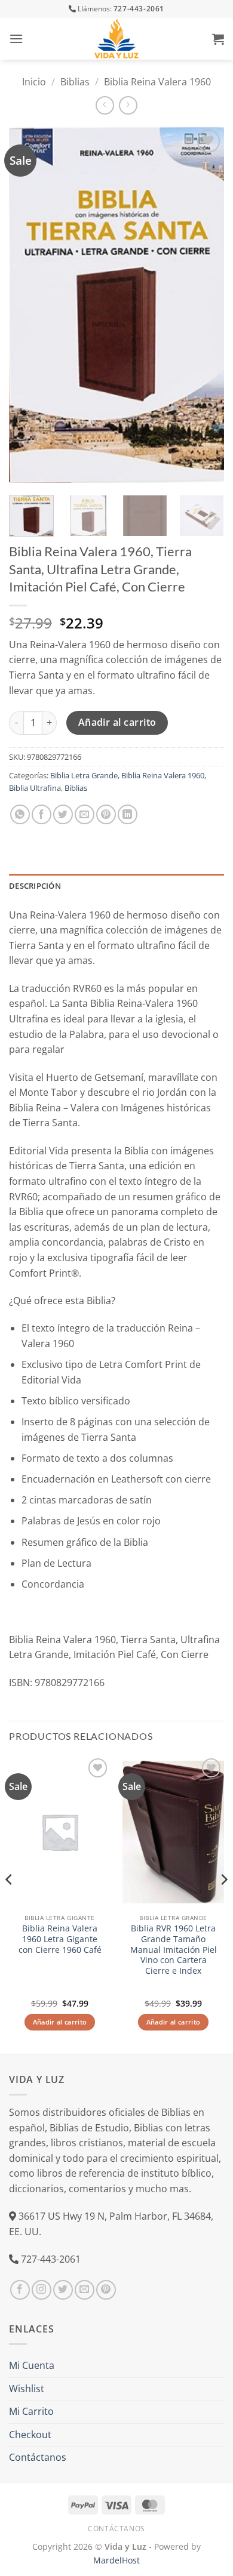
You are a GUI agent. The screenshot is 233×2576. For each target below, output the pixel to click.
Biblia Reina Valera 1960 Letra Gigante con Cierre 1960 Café (60, 1939)
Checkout (30, 2435)
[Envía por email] (85, 814)
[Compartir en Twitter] (63, 814)
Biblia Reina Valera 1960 (157, 82)
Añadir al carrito (117, 722)
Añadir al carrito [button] (60, 2022)
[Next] (205, 305)
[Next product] (105, 105)
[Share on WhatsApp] (20, 814)
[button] (16, 38)
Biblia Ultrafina (35, 788)
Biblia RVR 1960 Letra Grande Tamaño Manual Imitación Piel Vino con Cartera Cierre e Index (174, 1949)
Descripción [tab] (35, 886)
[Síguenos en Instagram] (42, 2290)
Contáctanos (38, 2457)
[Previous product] (128, 105)
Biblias (75, 82)
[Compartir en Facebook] (42, 814)
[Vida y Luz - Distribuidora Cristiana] (116, 39)
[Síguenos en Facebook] (20, 2290)
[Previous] (28, 305)
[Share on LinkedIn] (128, 814)
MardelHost (116, 2560)
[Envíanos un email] (85, 2290)
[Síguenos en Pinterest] (106, 2290)
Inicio (34, 82)
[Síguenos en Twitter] (63, 2290)
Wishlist (27, 2389)
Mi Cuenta (32, 2365)
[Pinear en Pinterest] (106, 814)
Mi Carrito (31, 2411)
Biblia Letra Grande (84, 775)
